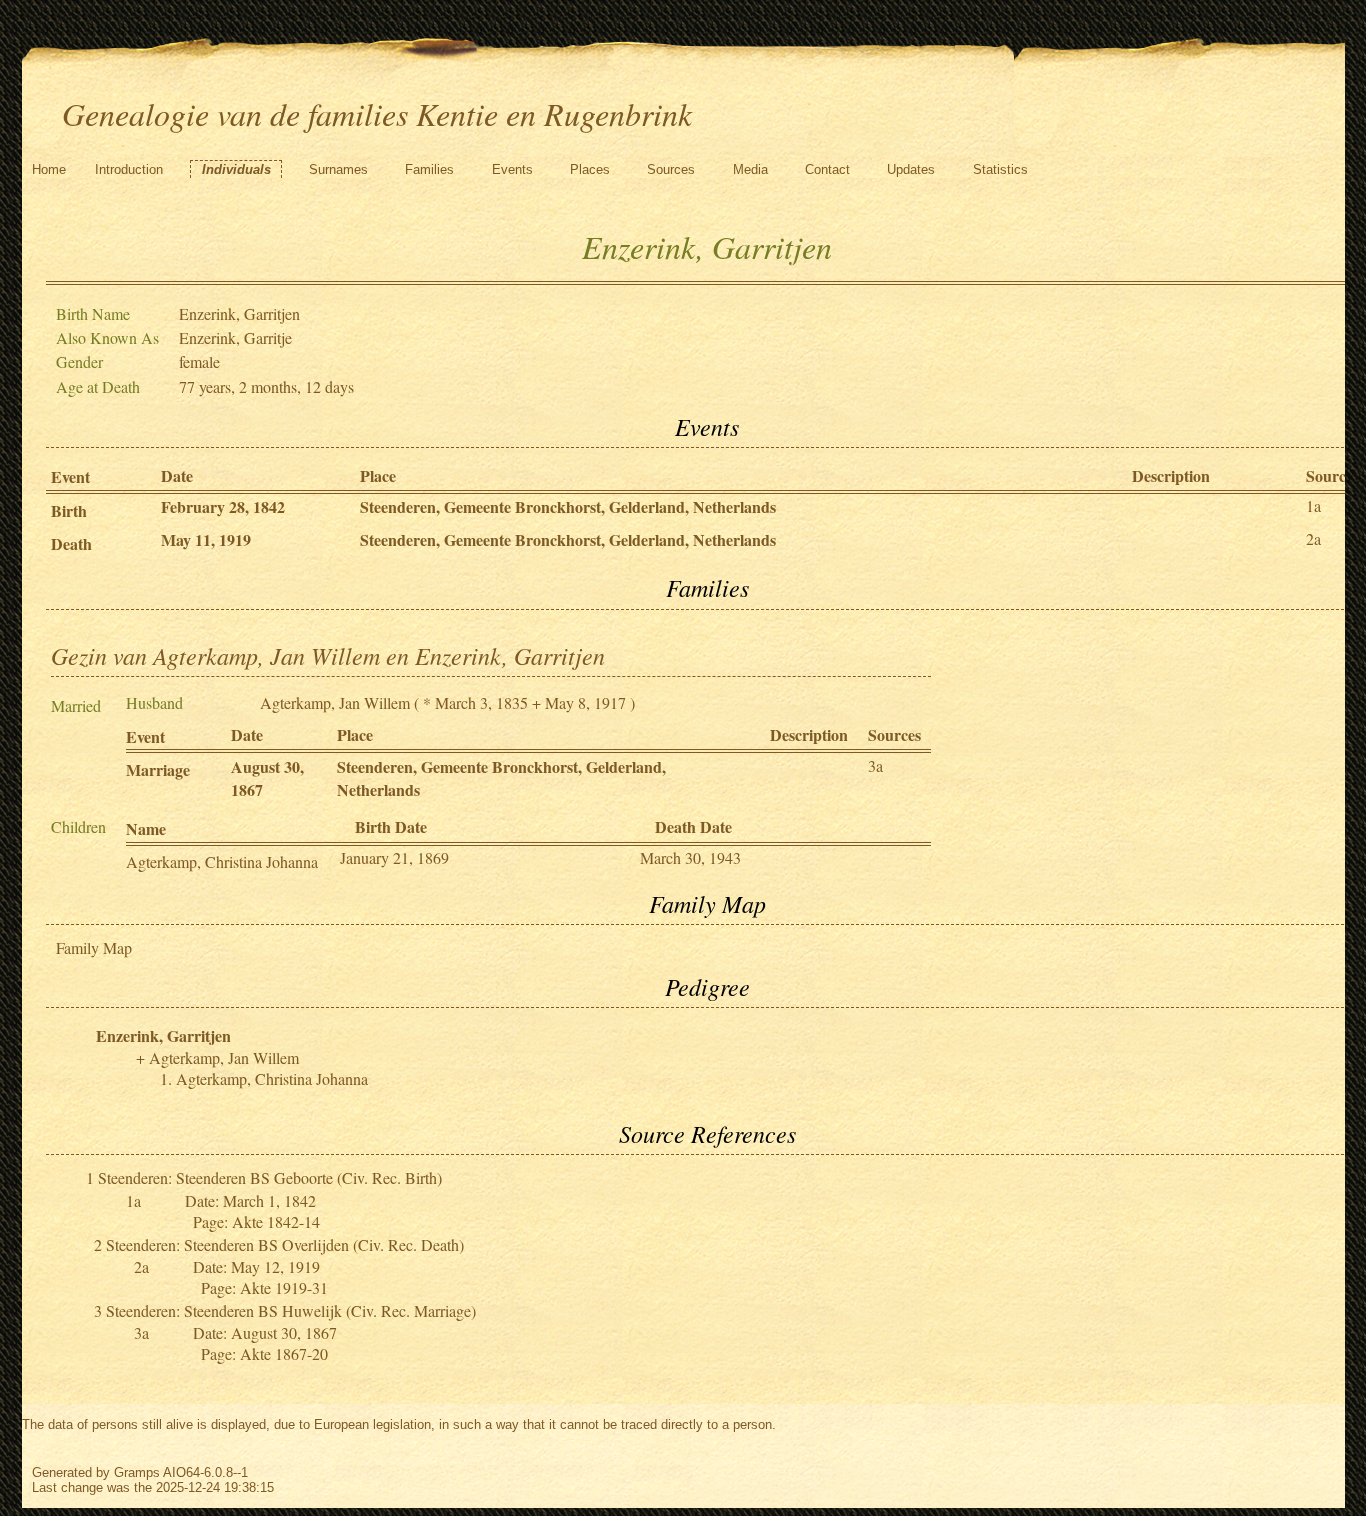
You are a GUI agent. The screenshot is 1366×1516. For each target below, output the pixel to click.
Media (750, 169)
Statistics (1000, 169)
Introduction (129, 169)
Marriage (158, 769)
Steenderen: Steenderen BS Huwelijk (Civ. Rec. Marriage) (291, 1310)
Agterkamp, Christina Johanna (222, 861)
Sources (671, 169)
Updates (911, 169)
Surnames (338, 169)
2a (1313, 538)
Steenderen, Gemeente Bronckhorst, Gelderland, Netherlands (568, 506)
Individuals (236, 169)
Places (590, 169)
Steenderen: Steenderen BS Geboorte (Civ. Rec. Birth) (270, 1177)
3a (875, 765)
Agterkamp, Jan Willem (335, 702)
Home (49, 169)
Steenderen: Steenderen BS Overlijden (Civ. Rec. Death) (285, 1244)
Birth (69, 510)
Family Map (94, 947)
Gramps (137, 1472)
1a (1313, 505)
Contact (827, 169)
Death (71, 543)
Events (512, 169)
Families (429, 169)
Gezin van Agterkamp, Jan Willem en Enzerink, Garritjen (328, 655)
